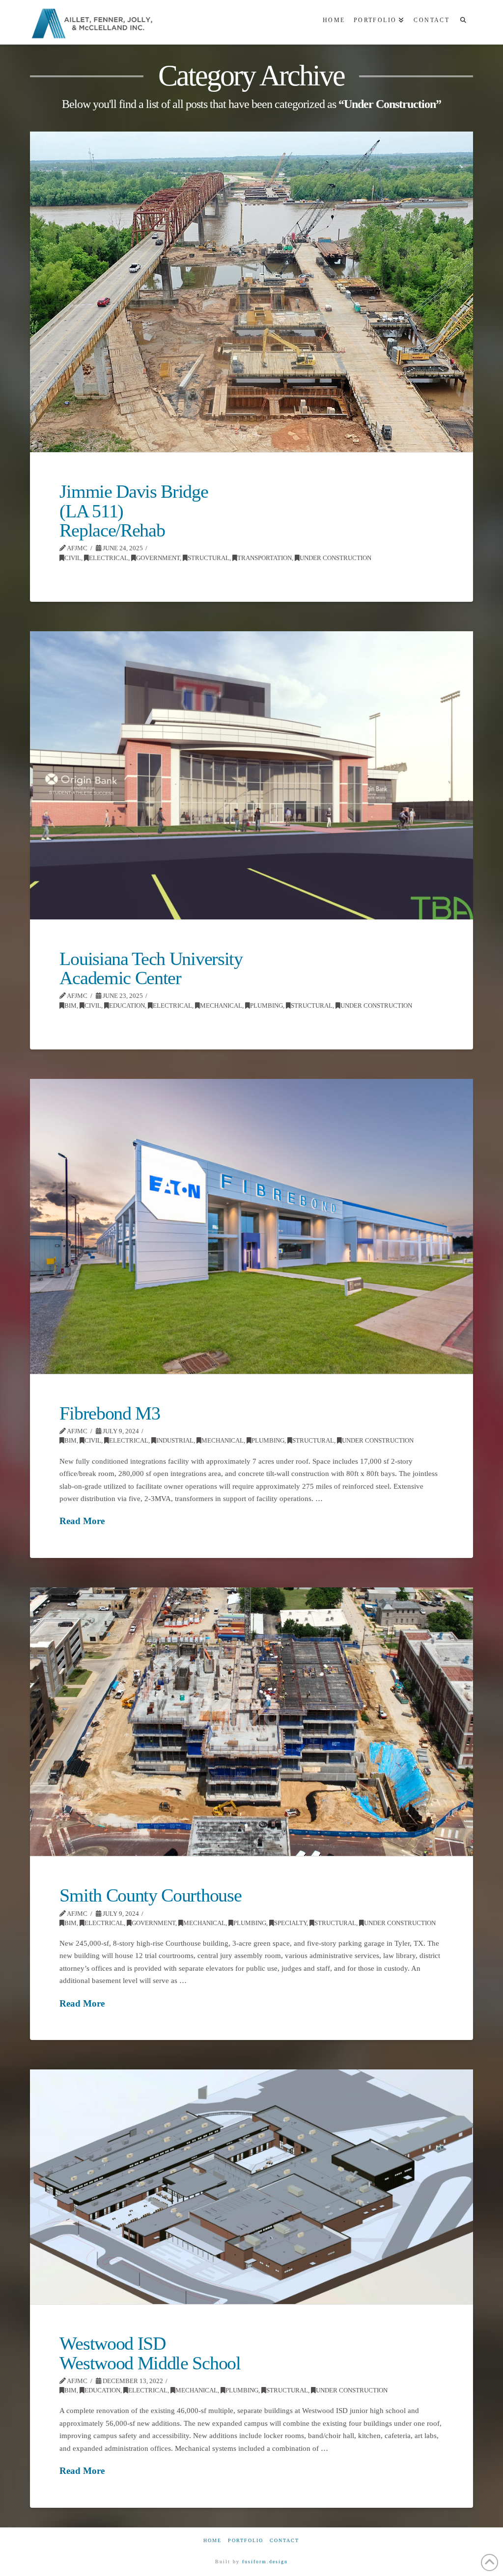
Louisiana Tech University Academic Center (151, 968)
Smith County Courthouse (150, 1895)
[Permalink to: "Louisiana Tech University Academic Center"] (251, 775)
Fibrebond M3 (110, 1413)
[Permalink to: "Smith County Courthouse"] (251, 1722)
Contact (284, 2540)
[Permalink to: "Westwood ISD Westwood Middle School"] (251, 2187)
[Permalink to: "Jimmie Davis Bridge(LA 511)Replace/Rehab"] (251, 292)
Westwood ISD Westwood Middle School (150, 2353)
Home (212, 2540)
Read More (82, 1521)
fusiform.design (265, 2562)
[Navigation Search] (463, 22)
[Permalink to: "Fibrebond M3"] (251, 1226)
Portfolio (246, 2540)
